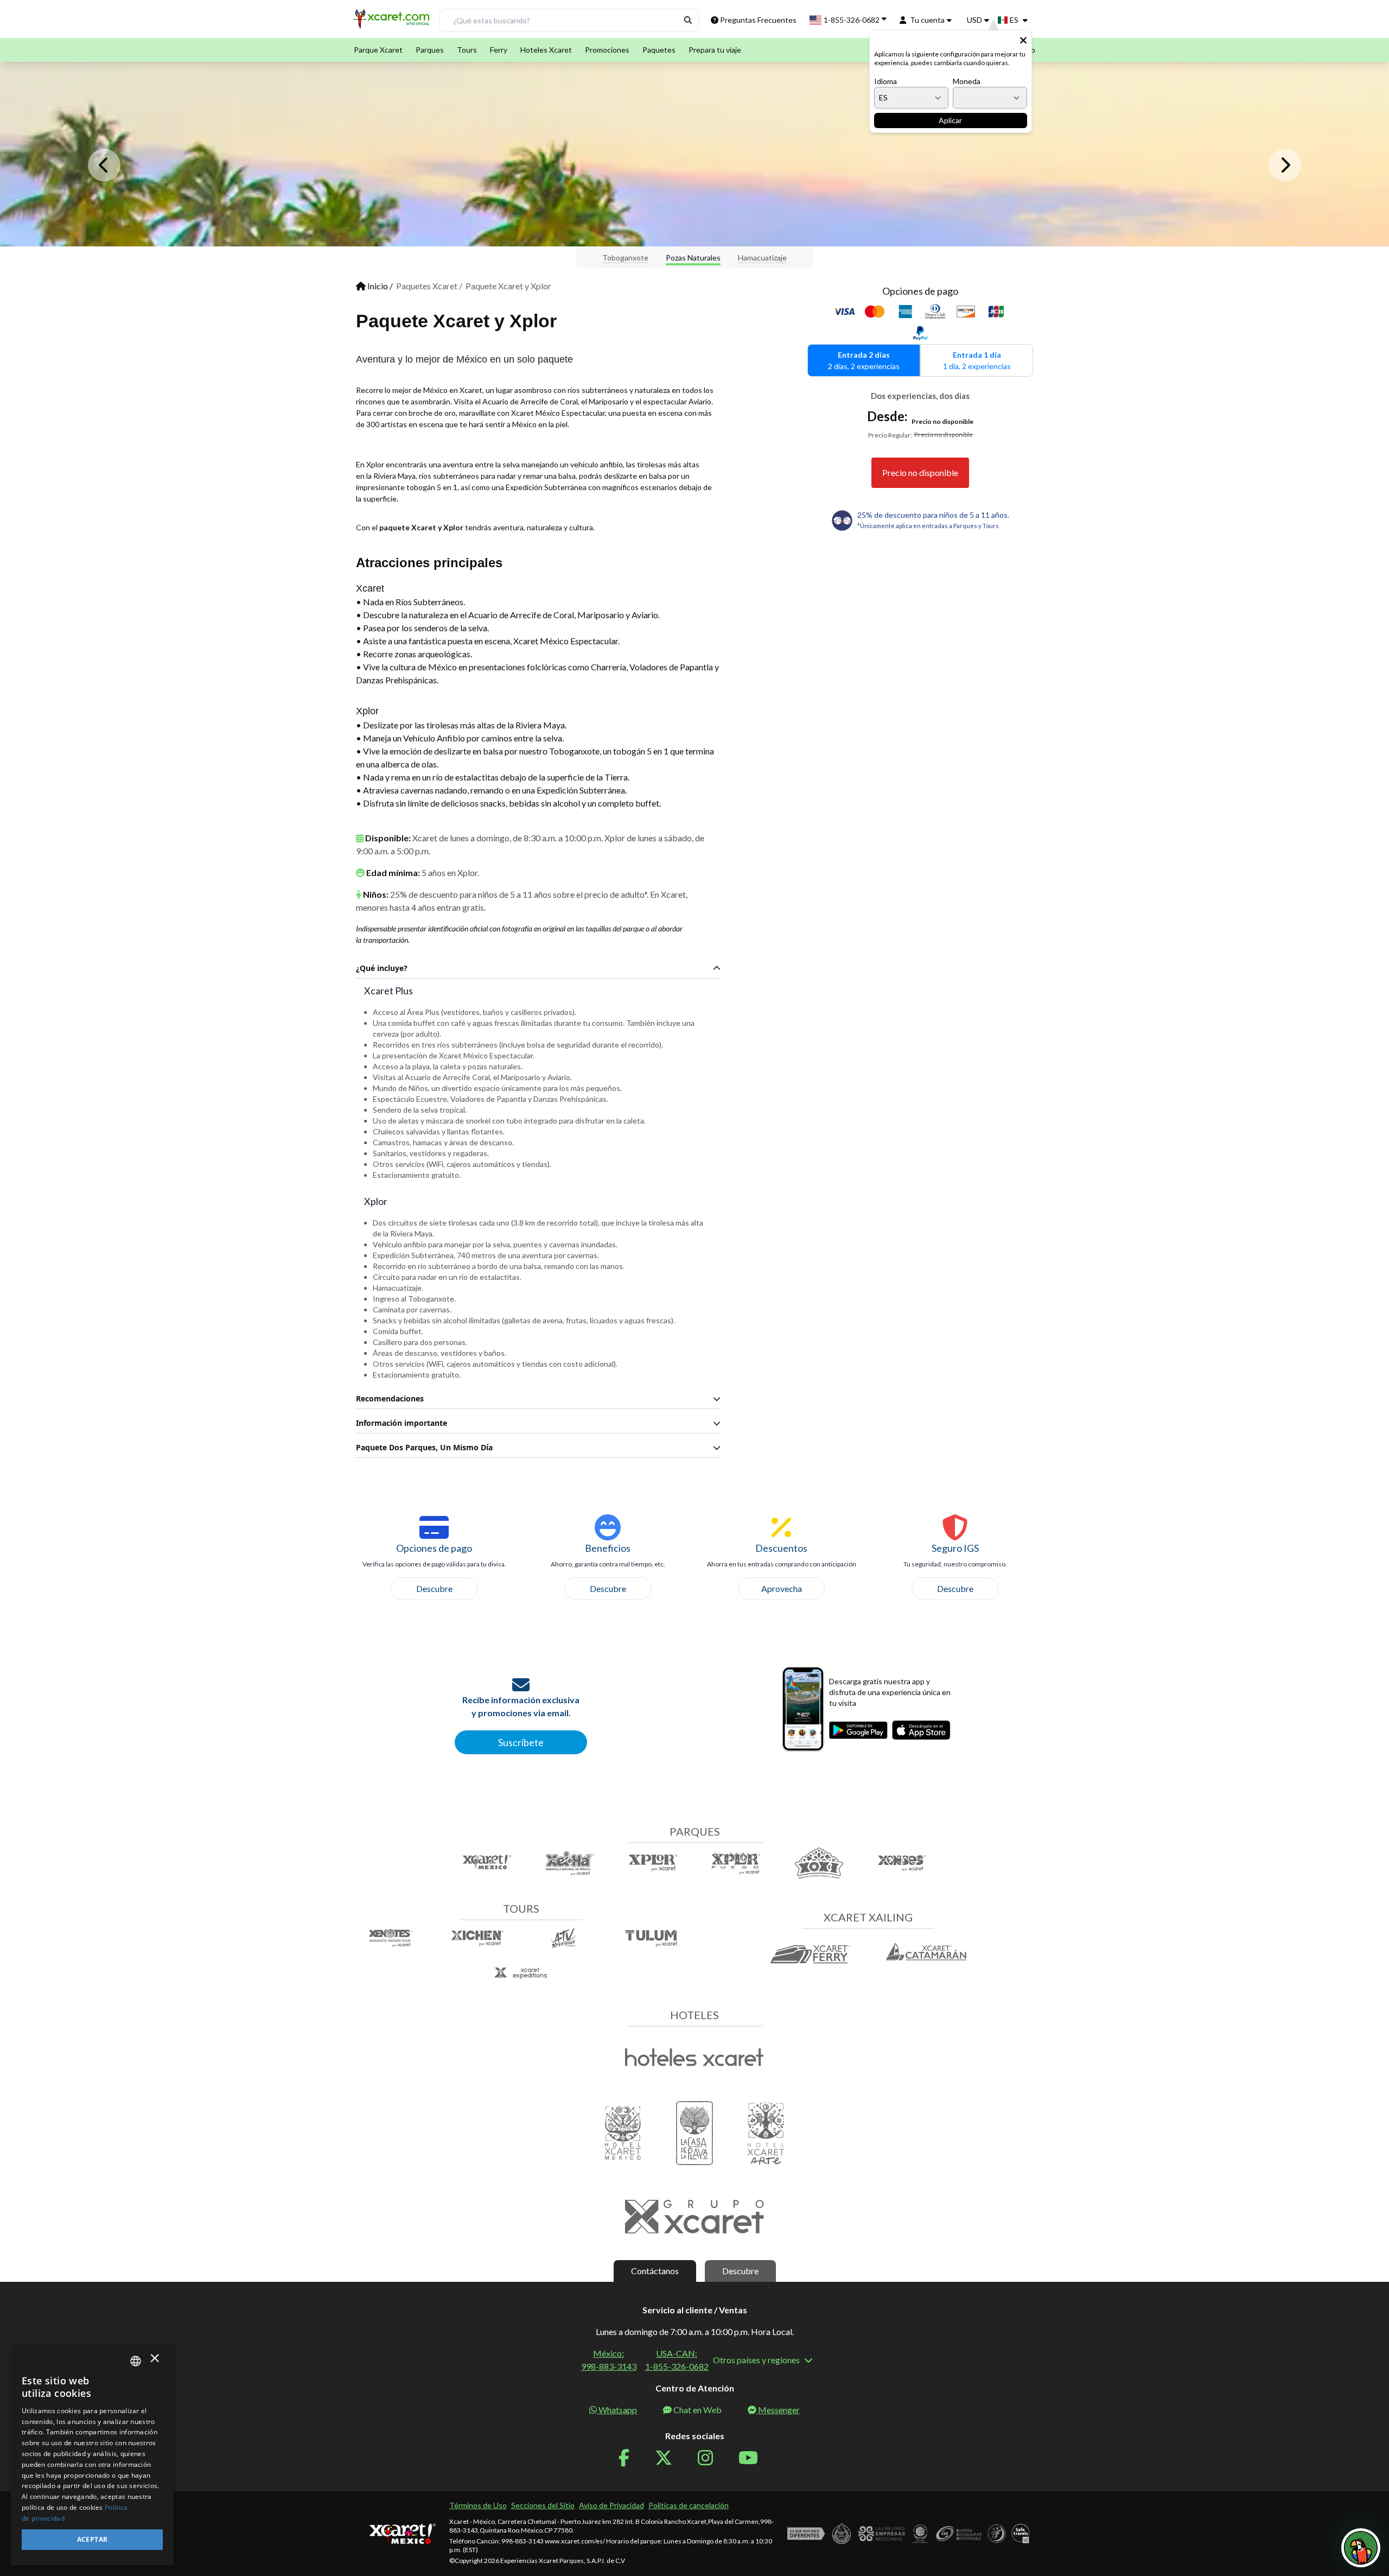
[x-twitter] (670, 2458)
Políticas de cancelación (689, 2505)
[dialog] (92, 2455)
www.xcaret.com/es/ (575, 2541)
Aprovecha (782, 1588)
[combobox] (136, 2361)
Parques (430, 50)
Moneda (967, 81)
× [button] (155, 2361)
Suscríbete (521, 1742)
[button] (392, 23)
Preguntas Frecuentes (758, 20)
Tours (467, 50)
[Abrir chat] (1361, 2548)
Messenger (779, 2410)
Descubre (434, 1588)
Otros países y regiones (756, 2360)
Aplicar (950, 120)
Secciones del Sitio (543, 2505)
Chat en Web (697, 2410)
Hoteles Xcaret (546, 50)
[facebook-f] (630, 2458)
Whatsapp (618, 2410)
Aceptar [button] (93, 2539)
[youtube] (755, 2458)
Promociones (607, 50)
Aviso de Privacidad (611, 2505)
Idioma (885, 81)
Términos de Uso (478, 2505)
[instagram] (712, 2458)
